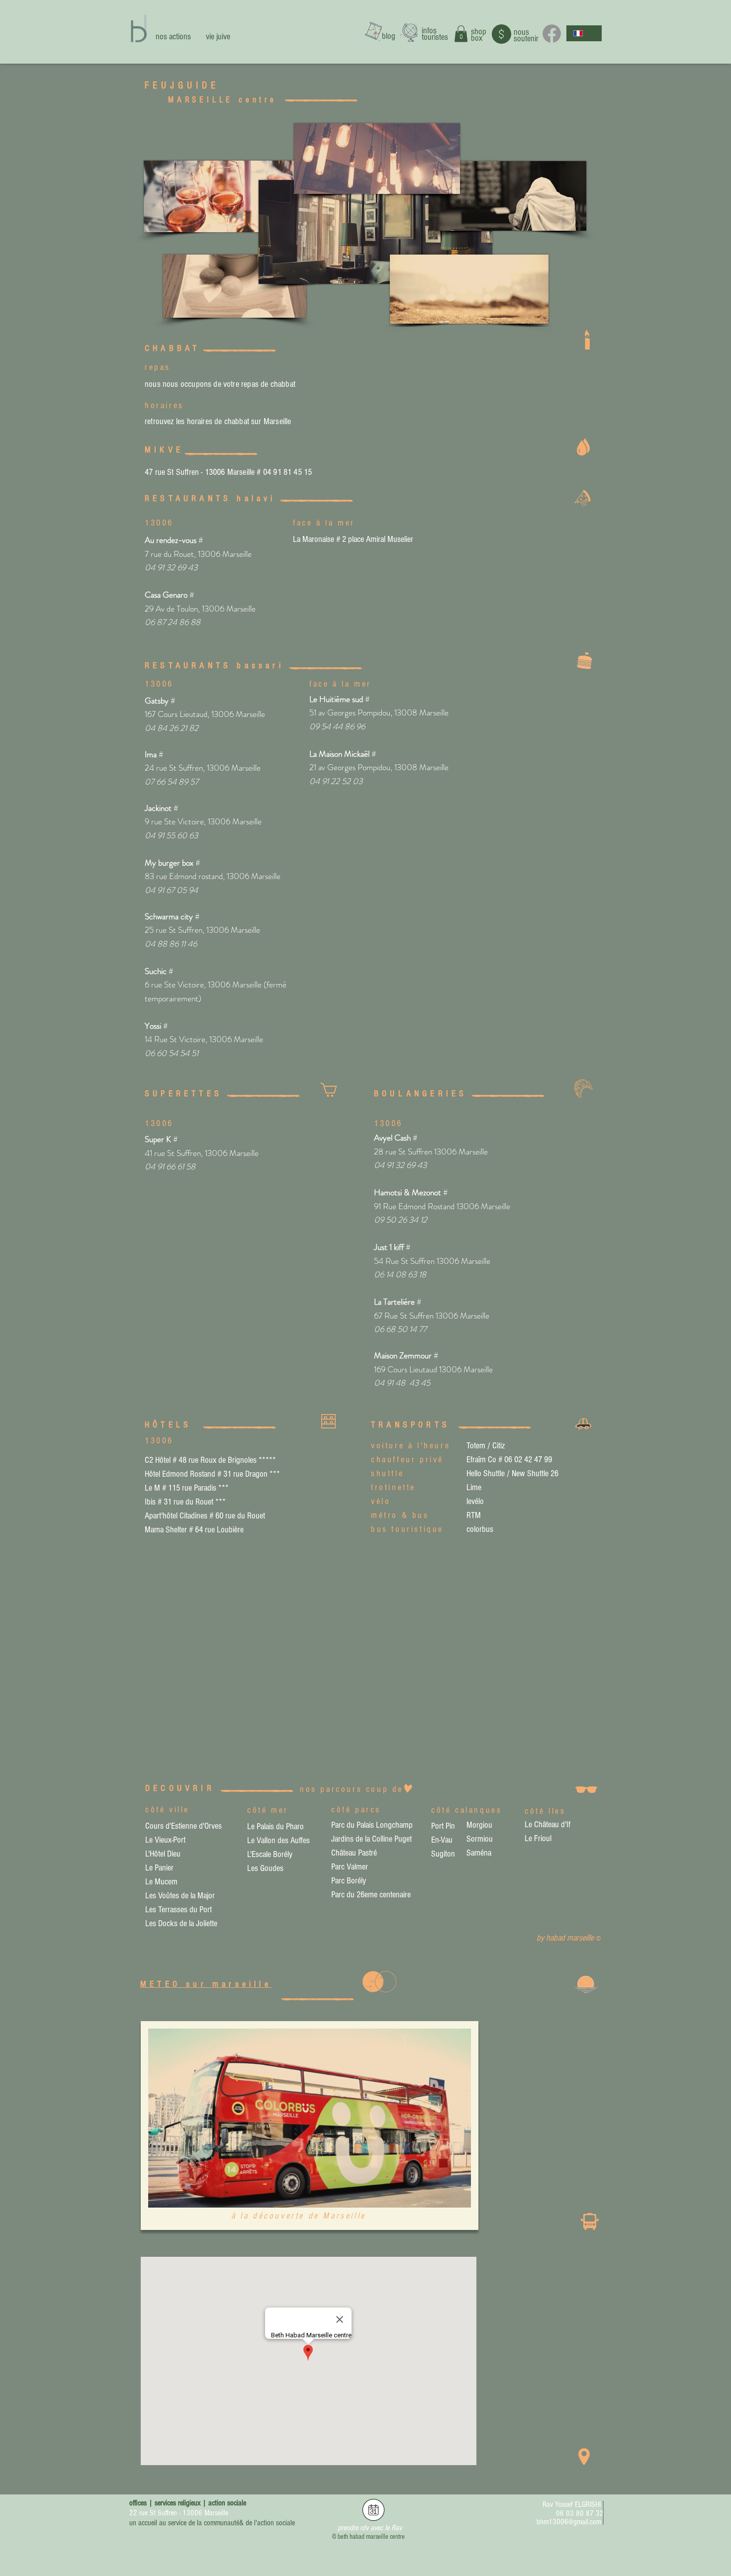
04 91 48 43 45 (402, 1383)
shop (479, 32)
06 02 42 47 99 (528, 1460)
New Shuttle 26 (535, 1473)
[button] (461, 34)
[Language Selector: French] (584, 33)
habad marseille (571, 1938)
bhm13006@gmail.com (569, 2522)
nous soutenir (526, 35)
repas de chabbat (269, 384)
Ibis (150, 1502)
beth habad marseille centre (371, 2537)
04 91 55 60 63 (171, 835)
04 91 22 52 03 (336, 781)
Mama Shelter (166, 1530)
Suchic (156, 971)
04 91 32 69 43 (400, 1165)
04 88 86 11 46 (171, 944)
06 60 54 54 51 (172, 1053)
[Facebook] (552, 34)
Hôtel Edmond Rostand (180, 1474)
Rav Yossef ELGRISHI (572, 2504)
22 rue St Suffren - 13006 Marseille (179, 2513)
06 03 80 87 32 (580, 2513)
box (477, 38)
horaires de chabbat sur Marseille (239, 421)
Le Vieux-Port (165, 1840)
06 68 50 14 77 (400, 1329)
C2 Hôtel (158, 1460)
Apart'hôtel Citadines (176, 1516)
